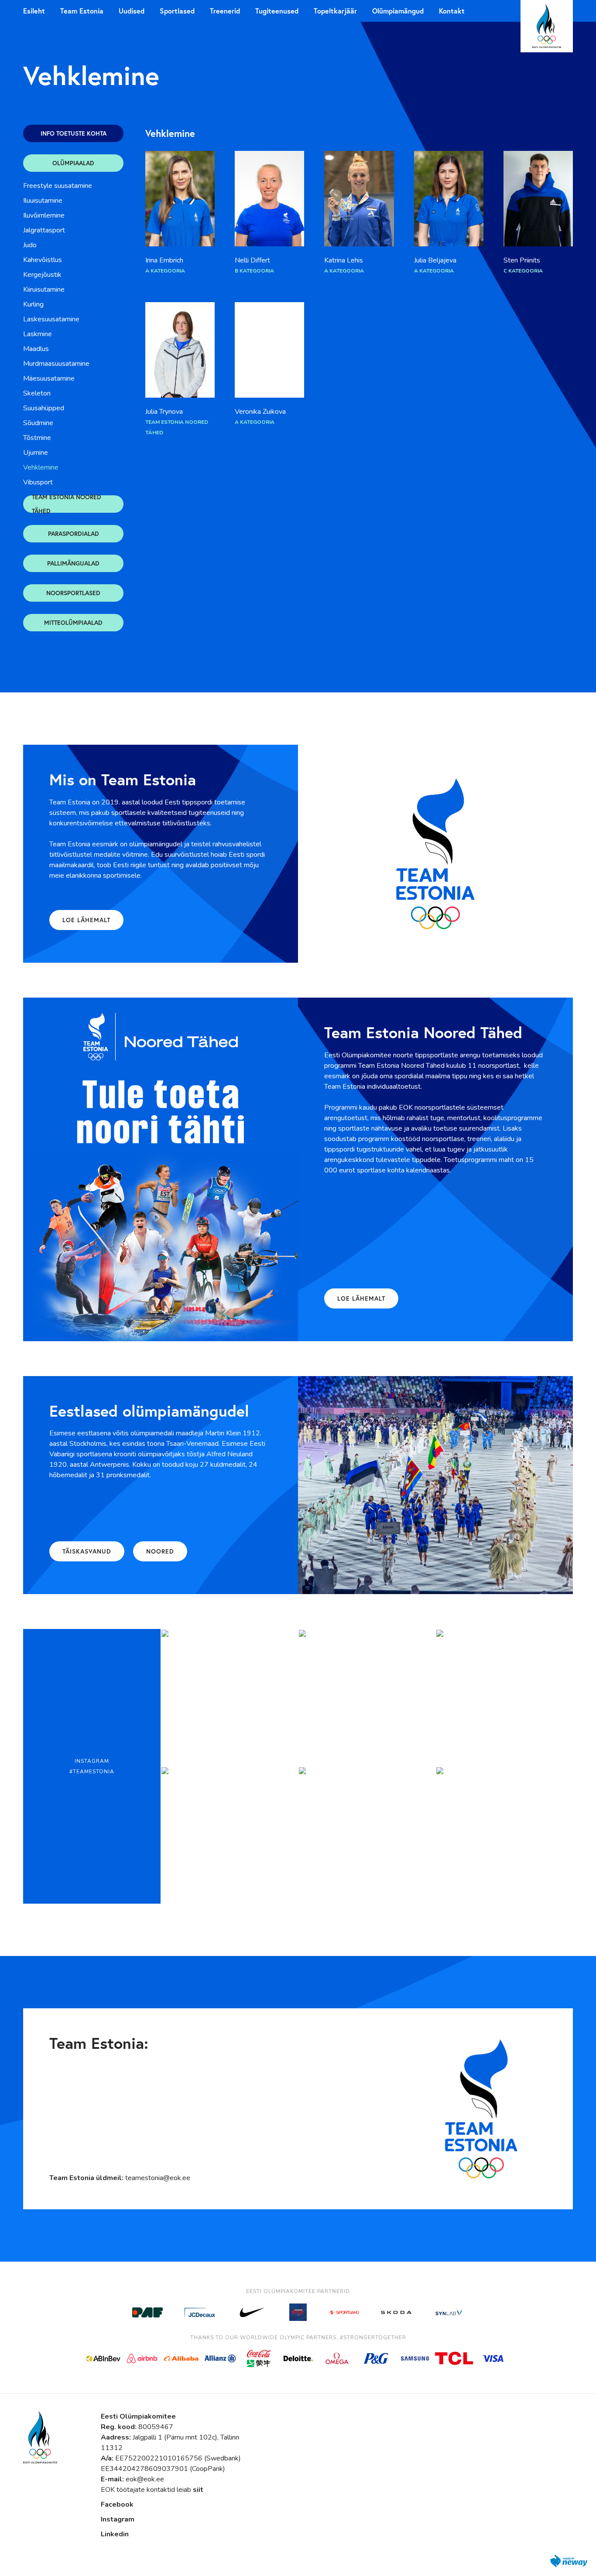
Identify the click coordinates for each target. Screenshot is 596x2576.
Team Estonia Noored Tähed (67, 504)
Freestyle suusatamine (58, 186)
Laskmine (38, 334)
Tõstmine (37, 438)
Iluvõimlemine (44, 215)
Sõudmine (38, 423)
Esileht (34, 11)
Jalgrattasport (44, 230)
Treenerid (225, 11)
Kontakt (452, 11)
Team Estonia (82, 11)
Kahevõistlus (43, 260)
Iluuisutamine (43, 201)
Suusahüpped (44, 408)
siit (198, 2490)
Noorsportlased (73, 593)
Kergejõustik (42, 275)
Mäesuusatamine (49, 378)
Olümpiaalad (73, 163)
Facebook (117, 2504)
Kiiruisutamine (44, 290)
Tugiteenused (277, 11)
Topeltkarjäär (335, 11)
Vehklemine (41, 467)
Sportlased (177, 11)
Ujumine (36, 453)
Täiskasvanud (87, 1551)
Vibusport (38, 482)
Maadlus (36, 349)
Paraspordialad (74, 533)
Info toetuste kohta (74, 133)
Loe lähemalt (86, 920)
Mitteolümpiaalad (73, 622)
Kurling (33, 304)
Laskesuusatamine (51, 319)
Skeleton (37, 393)
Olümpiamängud (398, 11)
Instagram (118, 2519)
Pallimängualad (73, 563)
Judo (30, 245)
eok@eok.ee (145, 2479)
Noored (160, 1551)
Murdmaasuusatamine (56, 364)
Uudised (132, 11)
